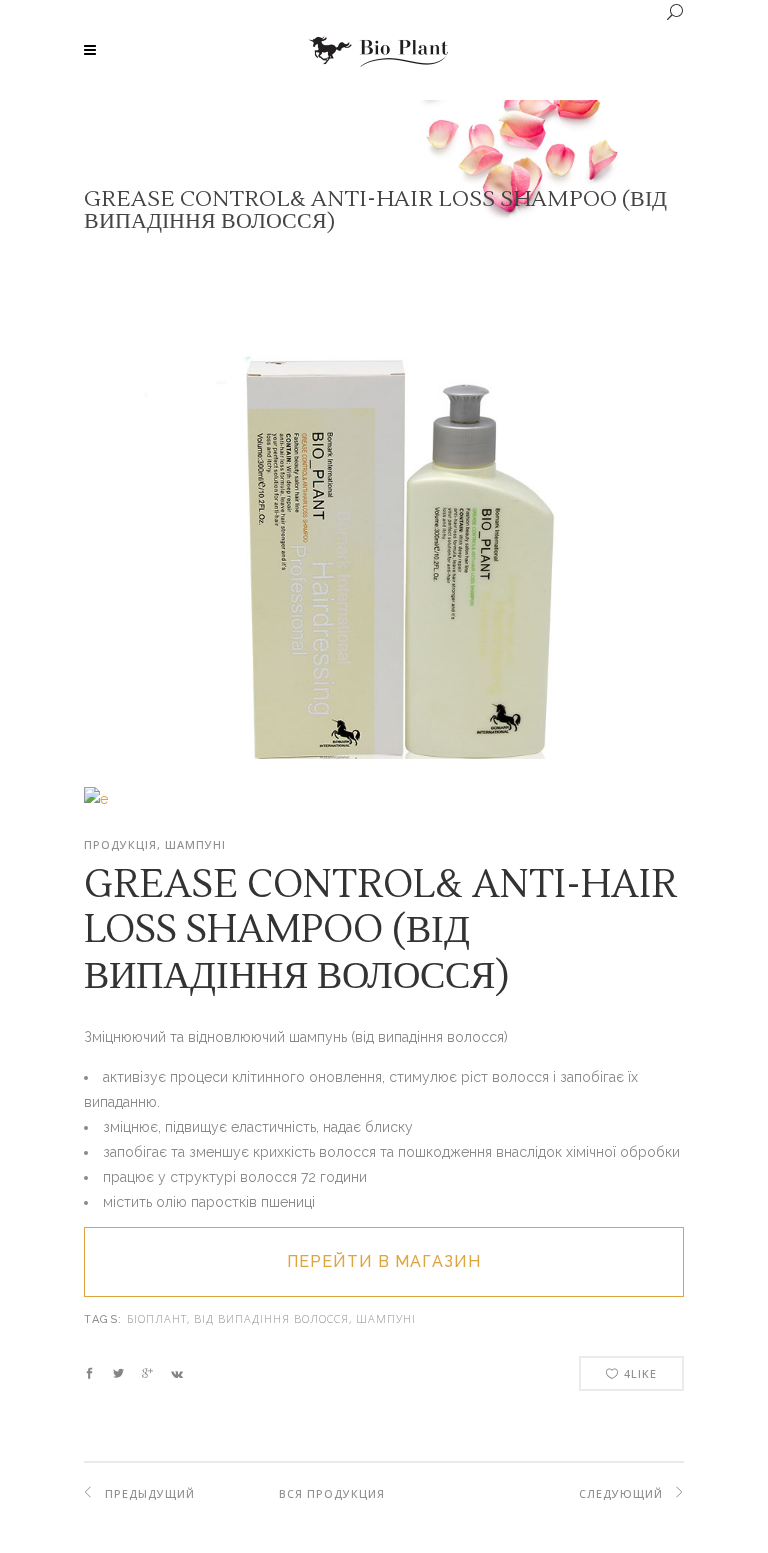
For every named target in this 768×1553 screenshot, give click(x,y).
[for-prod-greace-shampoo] (384, 754)
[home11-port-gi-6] (96, 799)
